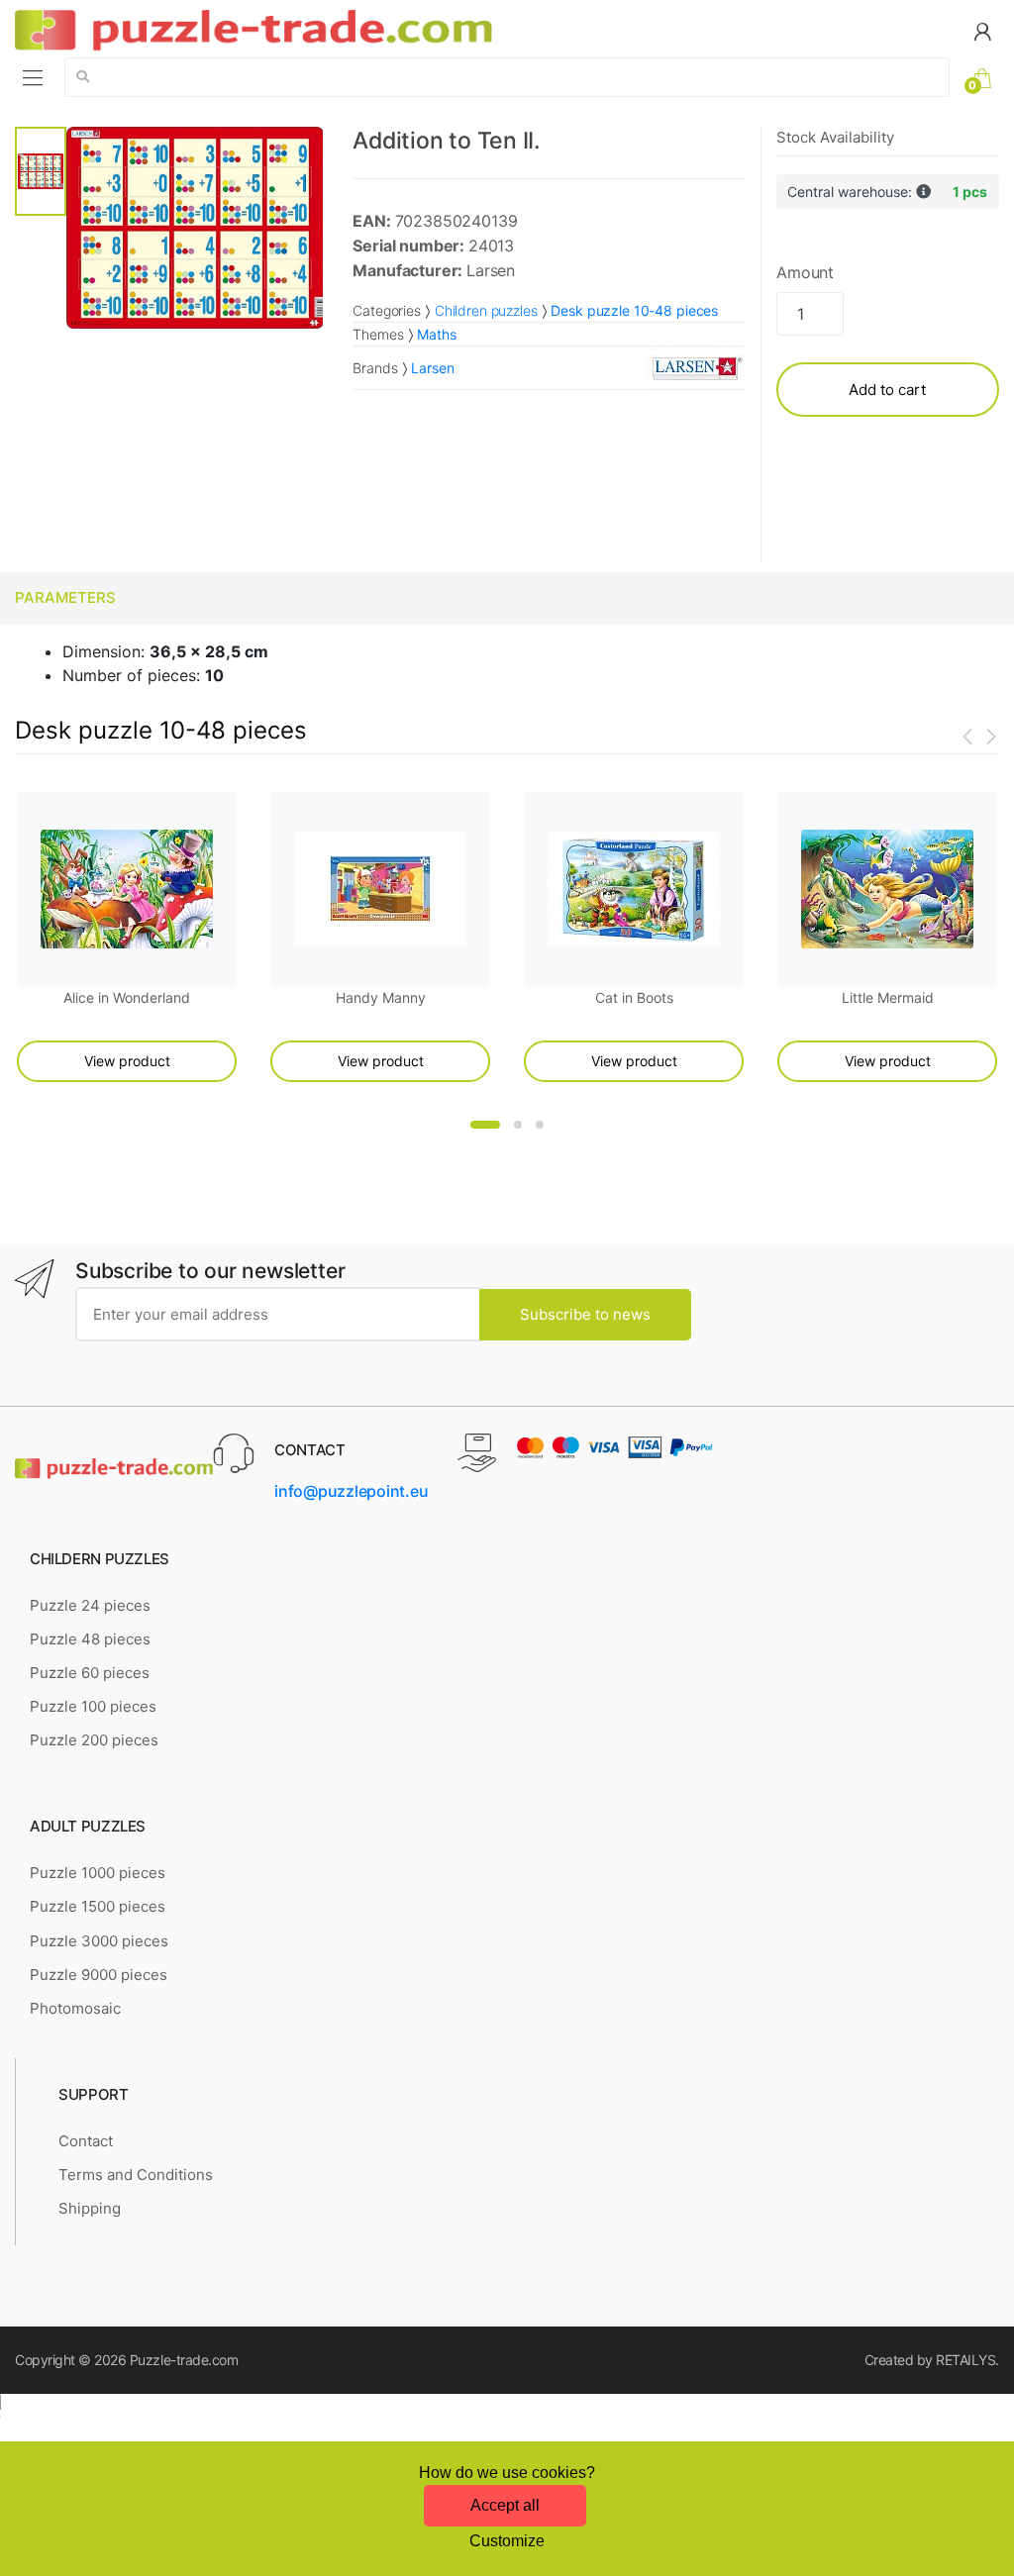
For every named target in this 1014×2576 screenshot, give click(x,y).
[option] (195, 227)
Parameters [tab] (65, 597)
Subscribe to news (585, 1314)
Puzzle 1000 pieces (98, 1873)
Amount (805, 272)
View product (127, 1061)
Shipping (90, 2208)
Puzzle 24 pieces (90, 1605)
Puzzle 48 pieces (90, 1639)
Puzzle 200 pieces (94, 1740)
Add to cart (887, 390)
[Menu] (33, 77)
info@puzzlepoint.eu (351, 1491)
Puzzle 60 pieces (90, 1673)
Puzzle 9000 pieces (99, 1975)
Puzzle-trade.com (184, 2360)
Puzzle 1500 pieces (98, 1906)
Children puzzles (486, 310)
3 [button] (540, 1125)
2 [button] (518, 1125)
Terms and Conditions (136, 2175)
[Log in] (982, 30)
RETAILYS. (967, 2360)
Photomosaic (75, 2008)
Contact (86, 2141)
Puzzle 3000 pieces (99, 1941)
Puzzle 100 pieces (93, 1706)
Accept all (505, 2505)
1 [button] (485, 1125)
